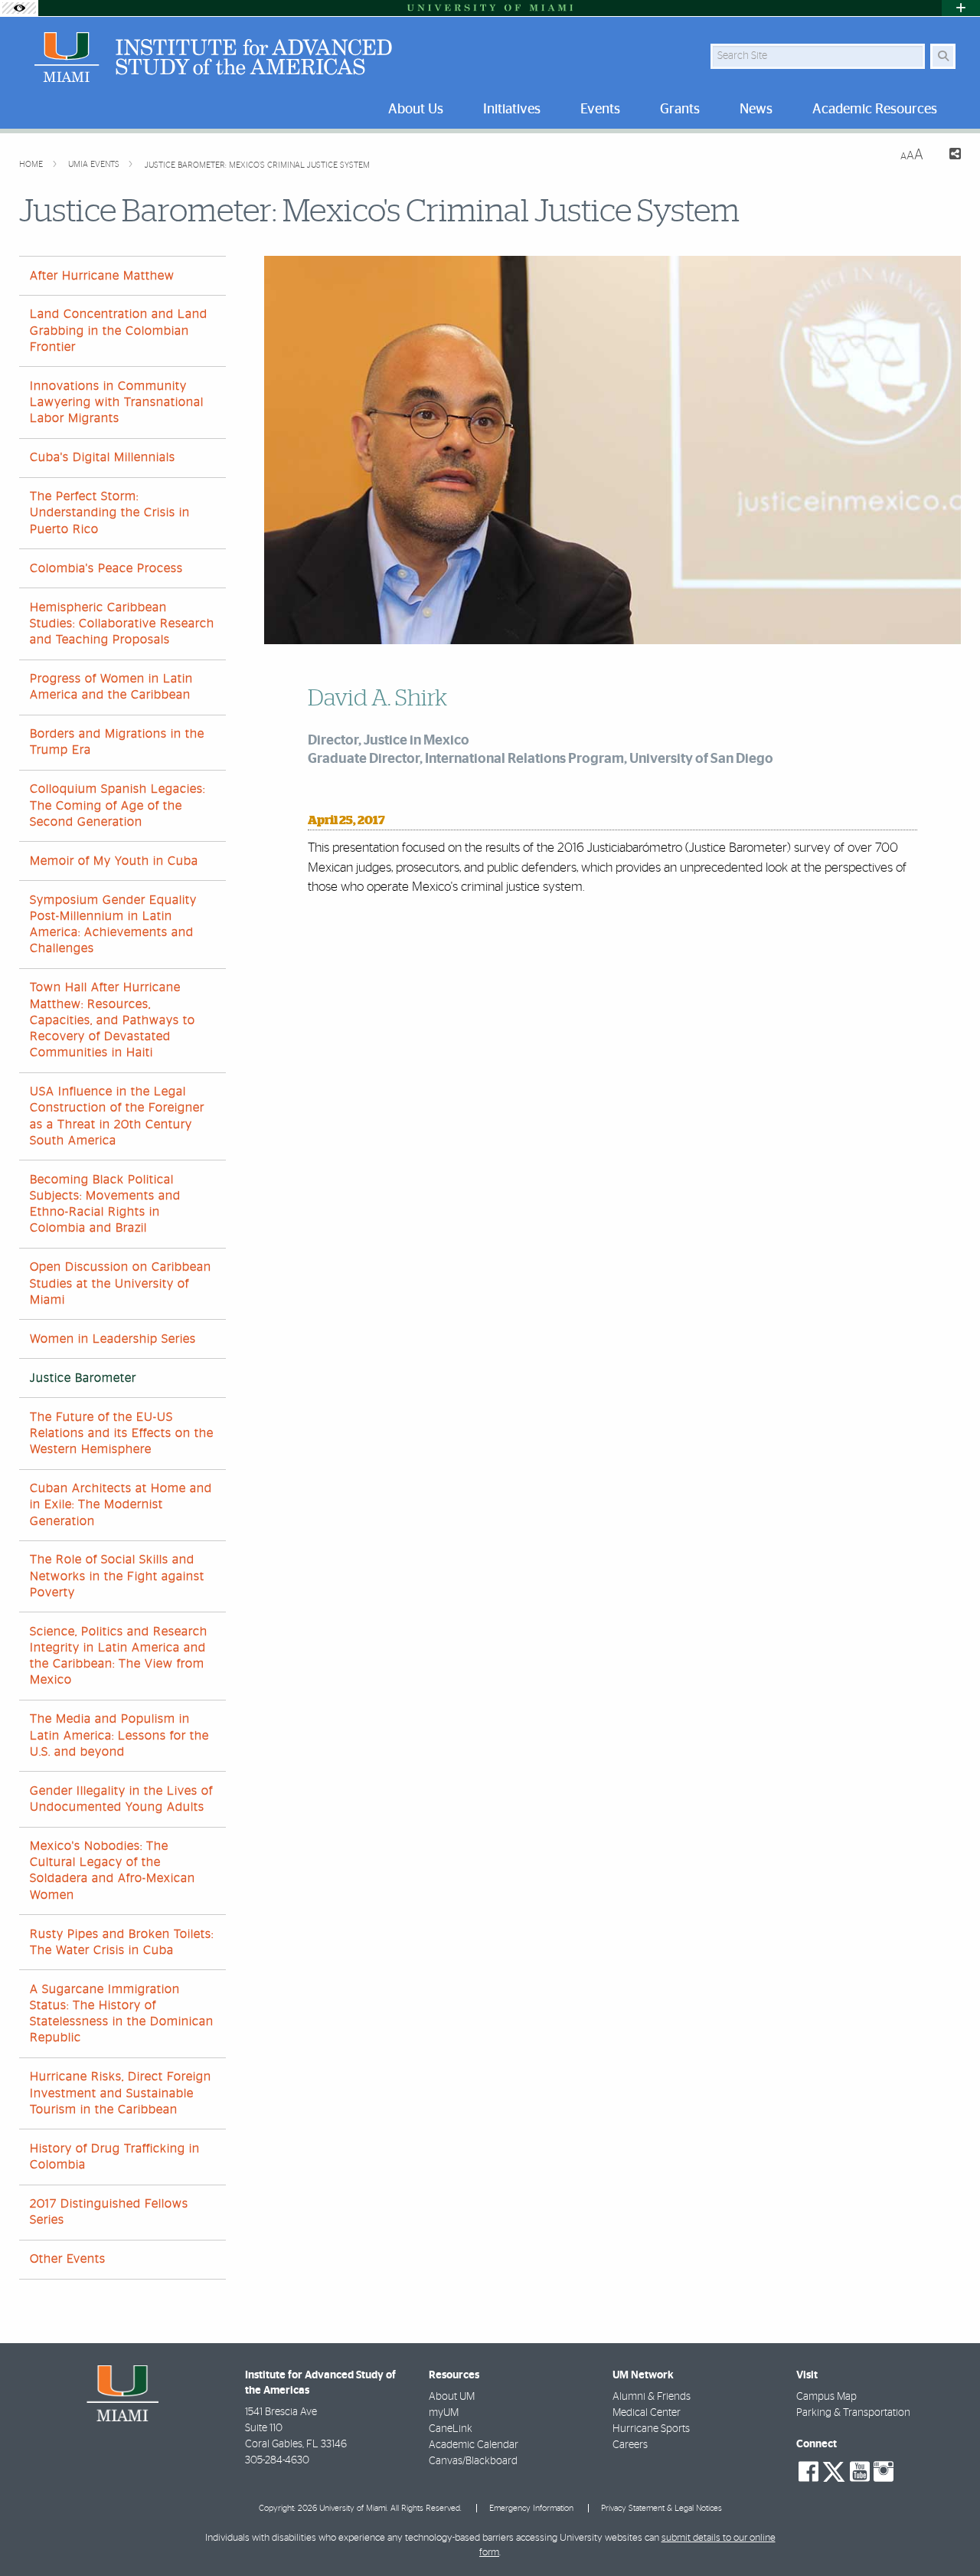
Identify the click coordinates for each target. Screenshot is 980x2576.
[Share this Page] (948, 156)
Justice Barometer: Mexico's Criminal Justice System (257, 165)
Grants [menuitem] (680, 110)
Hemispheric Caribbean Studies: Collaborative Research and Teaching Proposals (122, 624)
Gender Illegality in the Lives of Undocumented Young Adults (121, 1799)
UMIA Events (95, 164)
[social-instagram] (884, 2472)
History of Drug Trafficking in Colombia (115, 2157)
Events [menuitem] (600, 110)
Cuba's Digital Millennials (103, 457)
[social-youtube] (860, 2472)
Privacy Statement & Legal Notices (661, 2508)
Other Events (68, 2259)
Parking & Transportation (853, 2413)
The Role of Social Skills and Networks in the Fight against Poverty (117, 1576)
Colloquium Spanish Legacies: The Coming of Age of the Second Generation (118, 805)
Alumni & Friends (652, 2397)
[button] (946, 2533)
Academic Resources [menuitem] (875, 110)
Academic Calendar (474, 2445)
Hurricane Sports (651, 2429)
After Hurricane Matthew (102, 276)
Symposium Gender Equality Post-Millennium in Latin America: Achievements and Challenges (113, 925)
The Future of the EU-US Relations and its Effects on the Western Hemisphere (122, 1433)
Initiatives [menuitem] (512, 110)
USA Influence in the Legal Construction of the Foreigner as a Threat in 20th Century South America (117, 1116)
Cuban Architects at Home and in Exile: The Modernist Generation (121, 1504)
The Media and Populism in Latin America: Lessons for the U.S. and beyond (119, 1735)
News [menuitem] (756, 110)
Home (32, 164)
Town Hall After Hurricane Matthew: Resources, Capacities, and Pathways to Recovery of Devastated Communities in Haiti (113, 1020)
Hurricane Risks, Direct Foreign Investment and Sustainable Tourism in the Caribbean (121, 2093)
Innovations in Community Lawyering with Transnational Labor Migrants (117, 402)
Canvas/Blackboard (473, 2461)
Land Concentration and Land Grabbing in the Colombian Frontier (119, 330)
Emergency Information (531, 2508)
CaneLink (451, 2429)
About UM (452, 2397)
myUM (444, 2413)
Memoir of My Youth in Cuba (114, 861)
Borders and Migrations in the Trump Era (117, 742)
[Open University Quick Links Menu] (961, 8)
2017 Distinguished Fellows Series (109, 2212)
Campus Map (826, 2397)
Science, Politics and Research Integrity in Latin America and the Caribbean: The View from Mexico (119, 1656)
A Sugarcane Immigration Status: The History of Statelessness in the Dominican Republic (122, 2014)
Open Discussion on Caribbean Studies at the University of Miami (121, 1283)
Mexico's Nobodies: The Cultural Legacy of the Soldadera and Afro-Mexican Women (113, 1871)
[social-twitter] (834, 2470)
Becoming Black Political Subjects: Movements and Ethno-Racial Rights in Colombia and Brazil (105, 1204)
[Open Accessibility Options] (19, 8)
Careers (630, 2445)
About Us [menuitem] (416, 110)
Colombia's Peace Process (106, 568)
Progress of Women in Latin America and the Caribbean (111, 687)
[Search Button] (943, 56)
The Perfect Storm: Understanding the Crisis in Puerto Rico (110, 512)
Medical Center (647, 2413)
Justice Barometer (83, 1378)
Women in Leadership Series (113, 1339)
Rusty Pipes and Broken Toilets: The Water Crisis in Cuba (122, 1942)
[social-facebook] (808, 2472)
